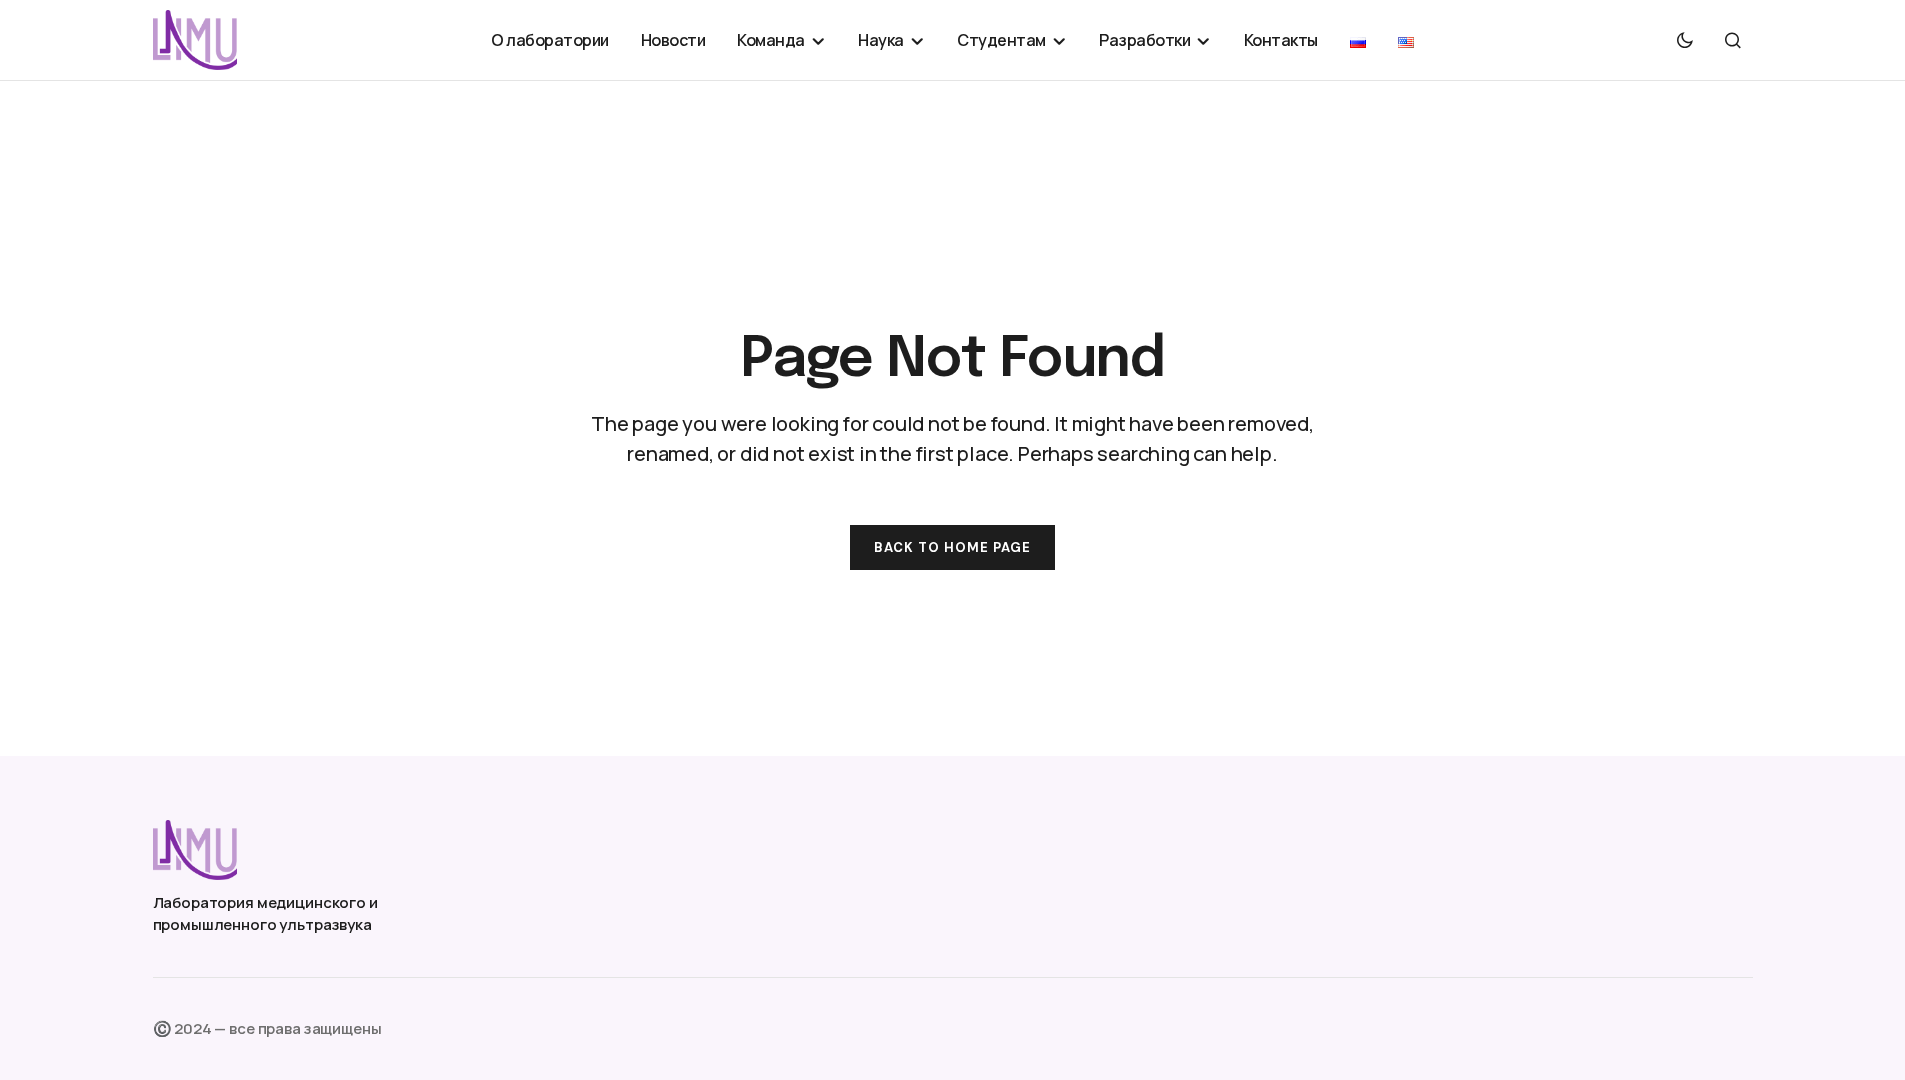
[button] (1685, 40)
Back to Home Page (953, 547)
